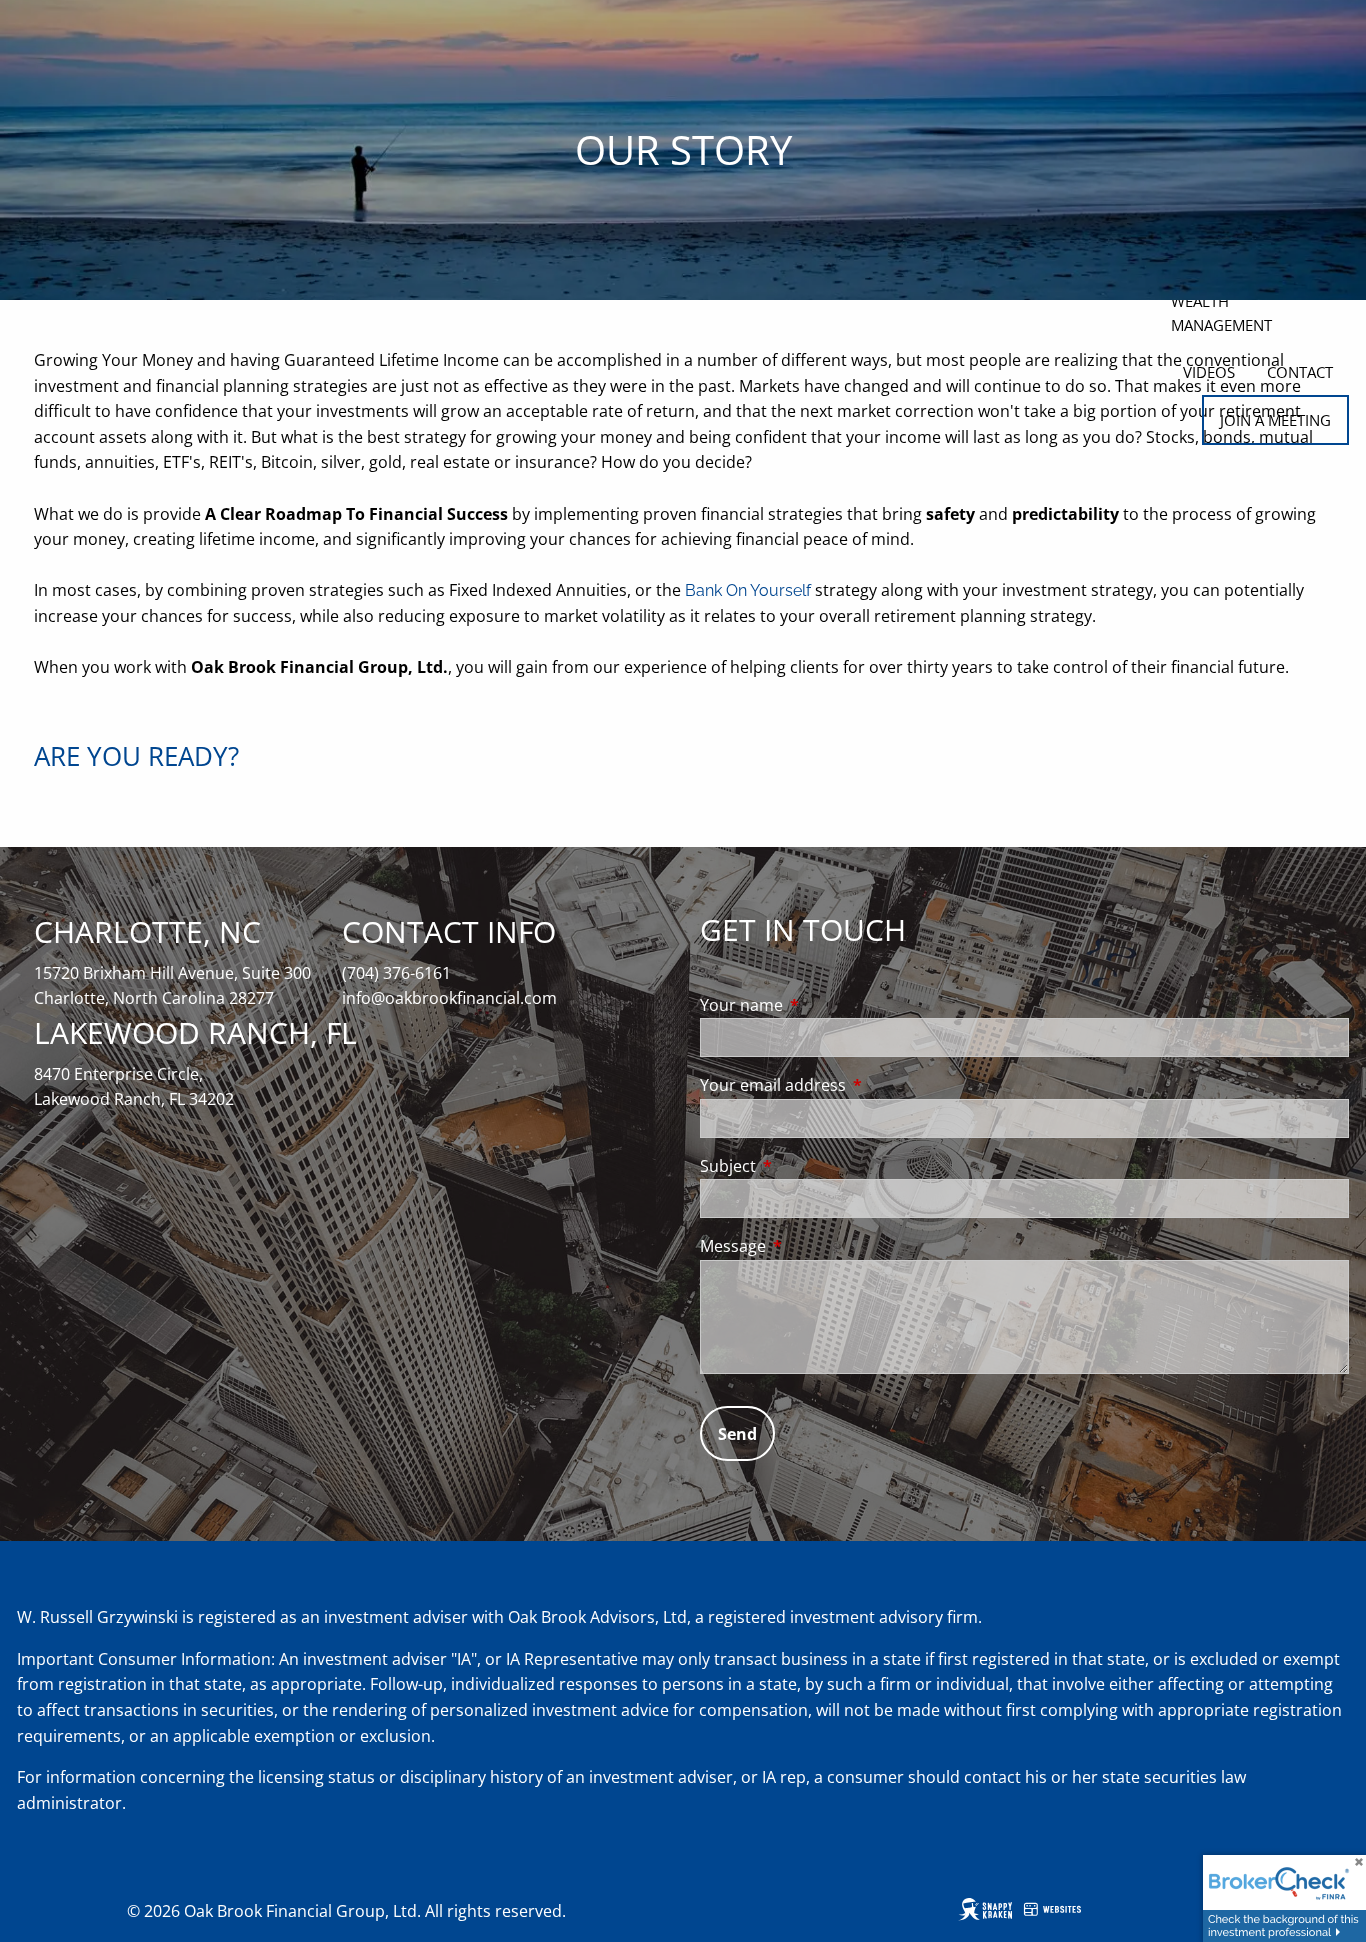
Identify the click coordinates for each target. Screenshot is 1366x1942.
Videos (1209, 372)
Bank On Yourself (748, 590)
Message (813, 1246)
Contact (1300, 372)
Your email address (853, 1085)
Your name (822, 1005)
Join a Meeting (1275, 420)
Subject (808, 1166)
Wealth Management (1221, 313)
